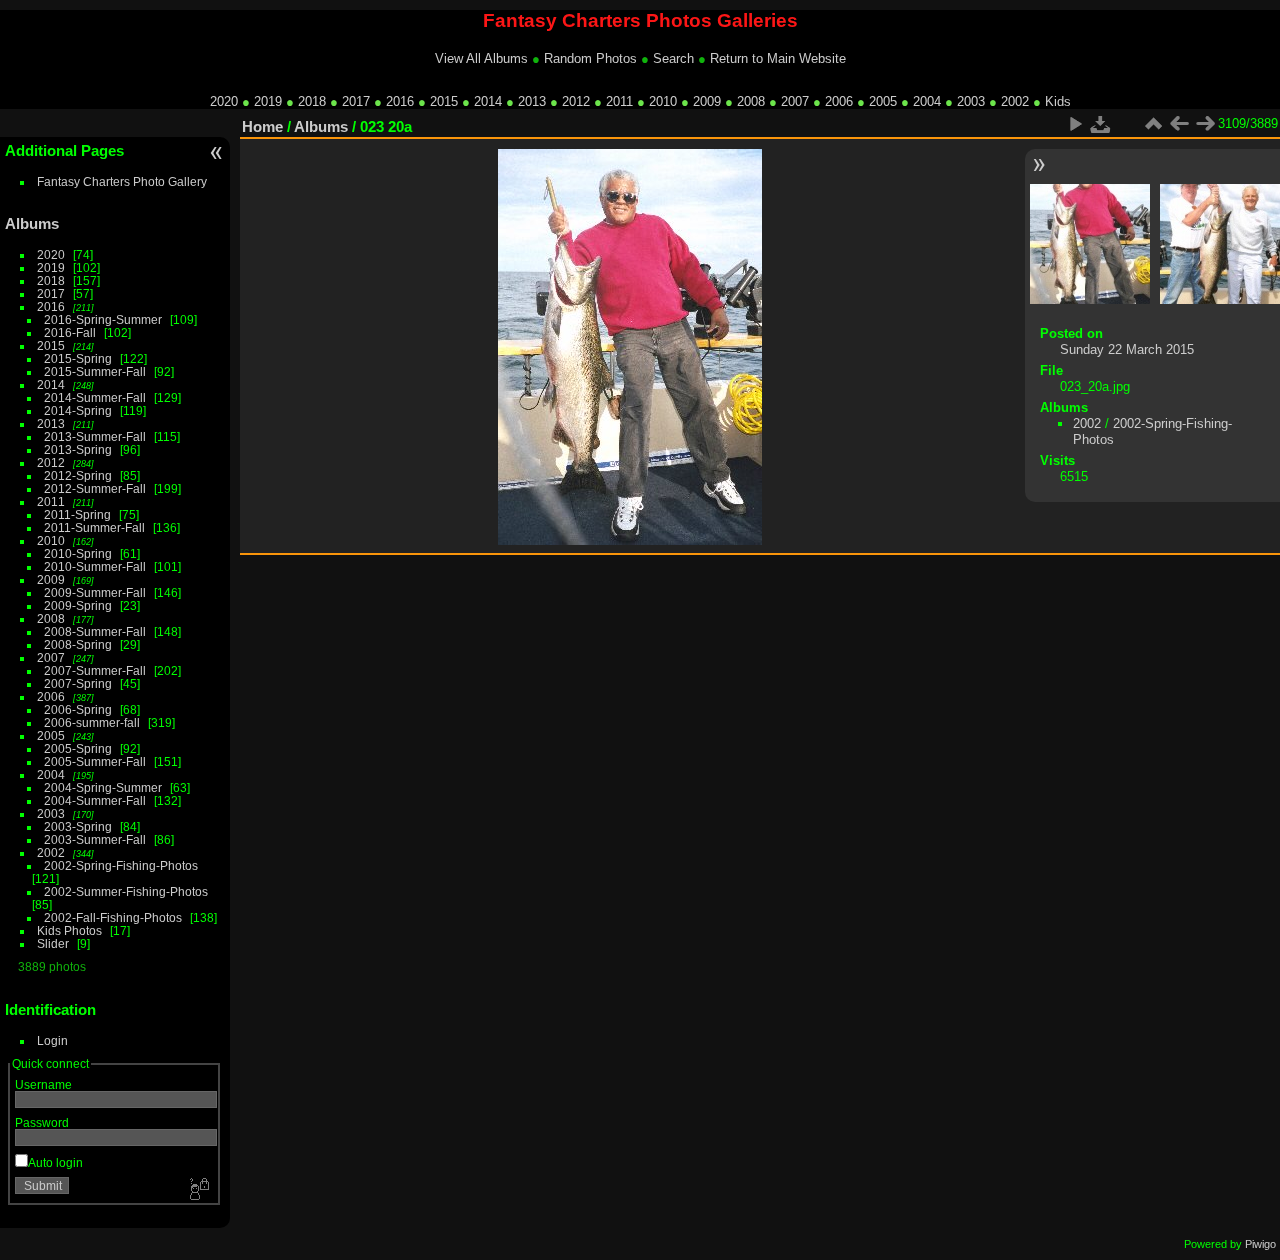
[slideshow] (1075, 124)
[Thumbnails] (1153, 124)
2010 (663, 101)
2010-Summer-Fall (95, 566)
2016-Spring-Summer (103, 319)
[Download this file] (1101, 124)
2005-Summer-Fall (95, 761)
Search (673, 58)
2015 (444, 101)
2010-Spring (78, 553)
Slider (53, 943)
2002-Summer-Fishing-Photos (126, 891)
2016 (400, 101)
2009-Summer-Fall (95, 592)
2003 (971, 101)
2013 (532, 101)
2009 (707, 101)
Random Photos (590, 58)
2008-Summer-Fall (95, 631)
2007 (795, 101)
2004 (927, 101)
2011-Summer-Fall (94, 527)
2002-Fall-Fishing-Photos (113, 917)
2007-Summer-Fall (95, 670)
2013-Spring (78, 449)
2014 (488, 101)
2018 (312, 101)
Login (52, 1040)
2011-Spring (77, 514)
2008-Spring (78, 644)
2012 (576, 101)
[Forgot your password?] (198, 1190)
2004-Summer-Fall (95, 800)
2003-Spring (78, 826)
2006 (839, 101)
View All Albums (481, 58)
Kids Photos (69, 930)
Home (262, 126)
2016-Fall (70, 332)
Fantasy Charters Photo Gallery (122, 181)
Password (42, 1122)
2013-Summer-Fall (95, 436)
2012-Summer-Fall (95, 488)
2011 (619, 101)
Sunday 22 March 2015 (1127, 349)
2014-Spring (78, 410)
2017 (356, 101)
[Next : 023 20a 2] (1205, 124)
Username (43, 1084)
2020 (224, 101)
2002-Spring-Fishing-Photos (121, 865)
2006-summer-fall (92, 722)
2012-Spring (78, 475)
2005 (883, 101)
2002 (1015, 101)
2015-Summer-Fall (95, 371)
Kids (1058, 101)
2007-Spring (78, 683)
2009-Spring (78, 605)
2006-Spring (78, 709)
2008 (751, 101)
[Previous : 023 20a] (1179, 124)
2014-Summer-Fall (95, 397)
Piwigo (1260, 1244)
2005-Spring (78, 748)
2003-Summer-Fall (95, 839)
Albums (32, 223)
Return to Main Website (778, 58)
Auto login (55, 1162)
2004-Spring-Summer (103, 787)
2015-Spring (78, 358)
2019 (268, 101)
